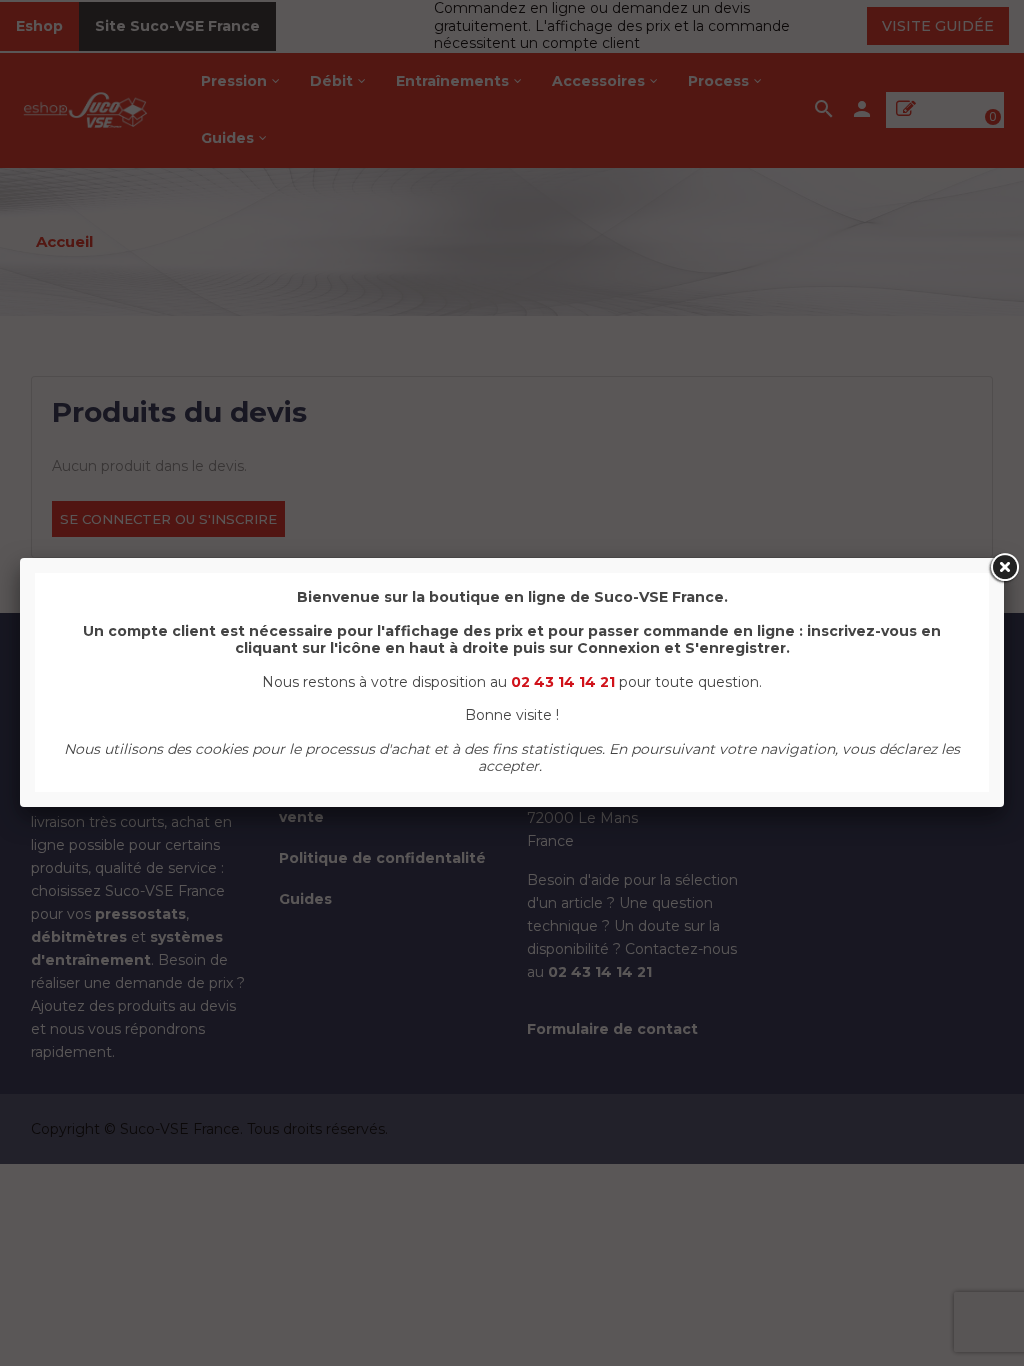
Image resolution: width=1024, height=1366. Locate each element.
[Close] (1004, 568)
